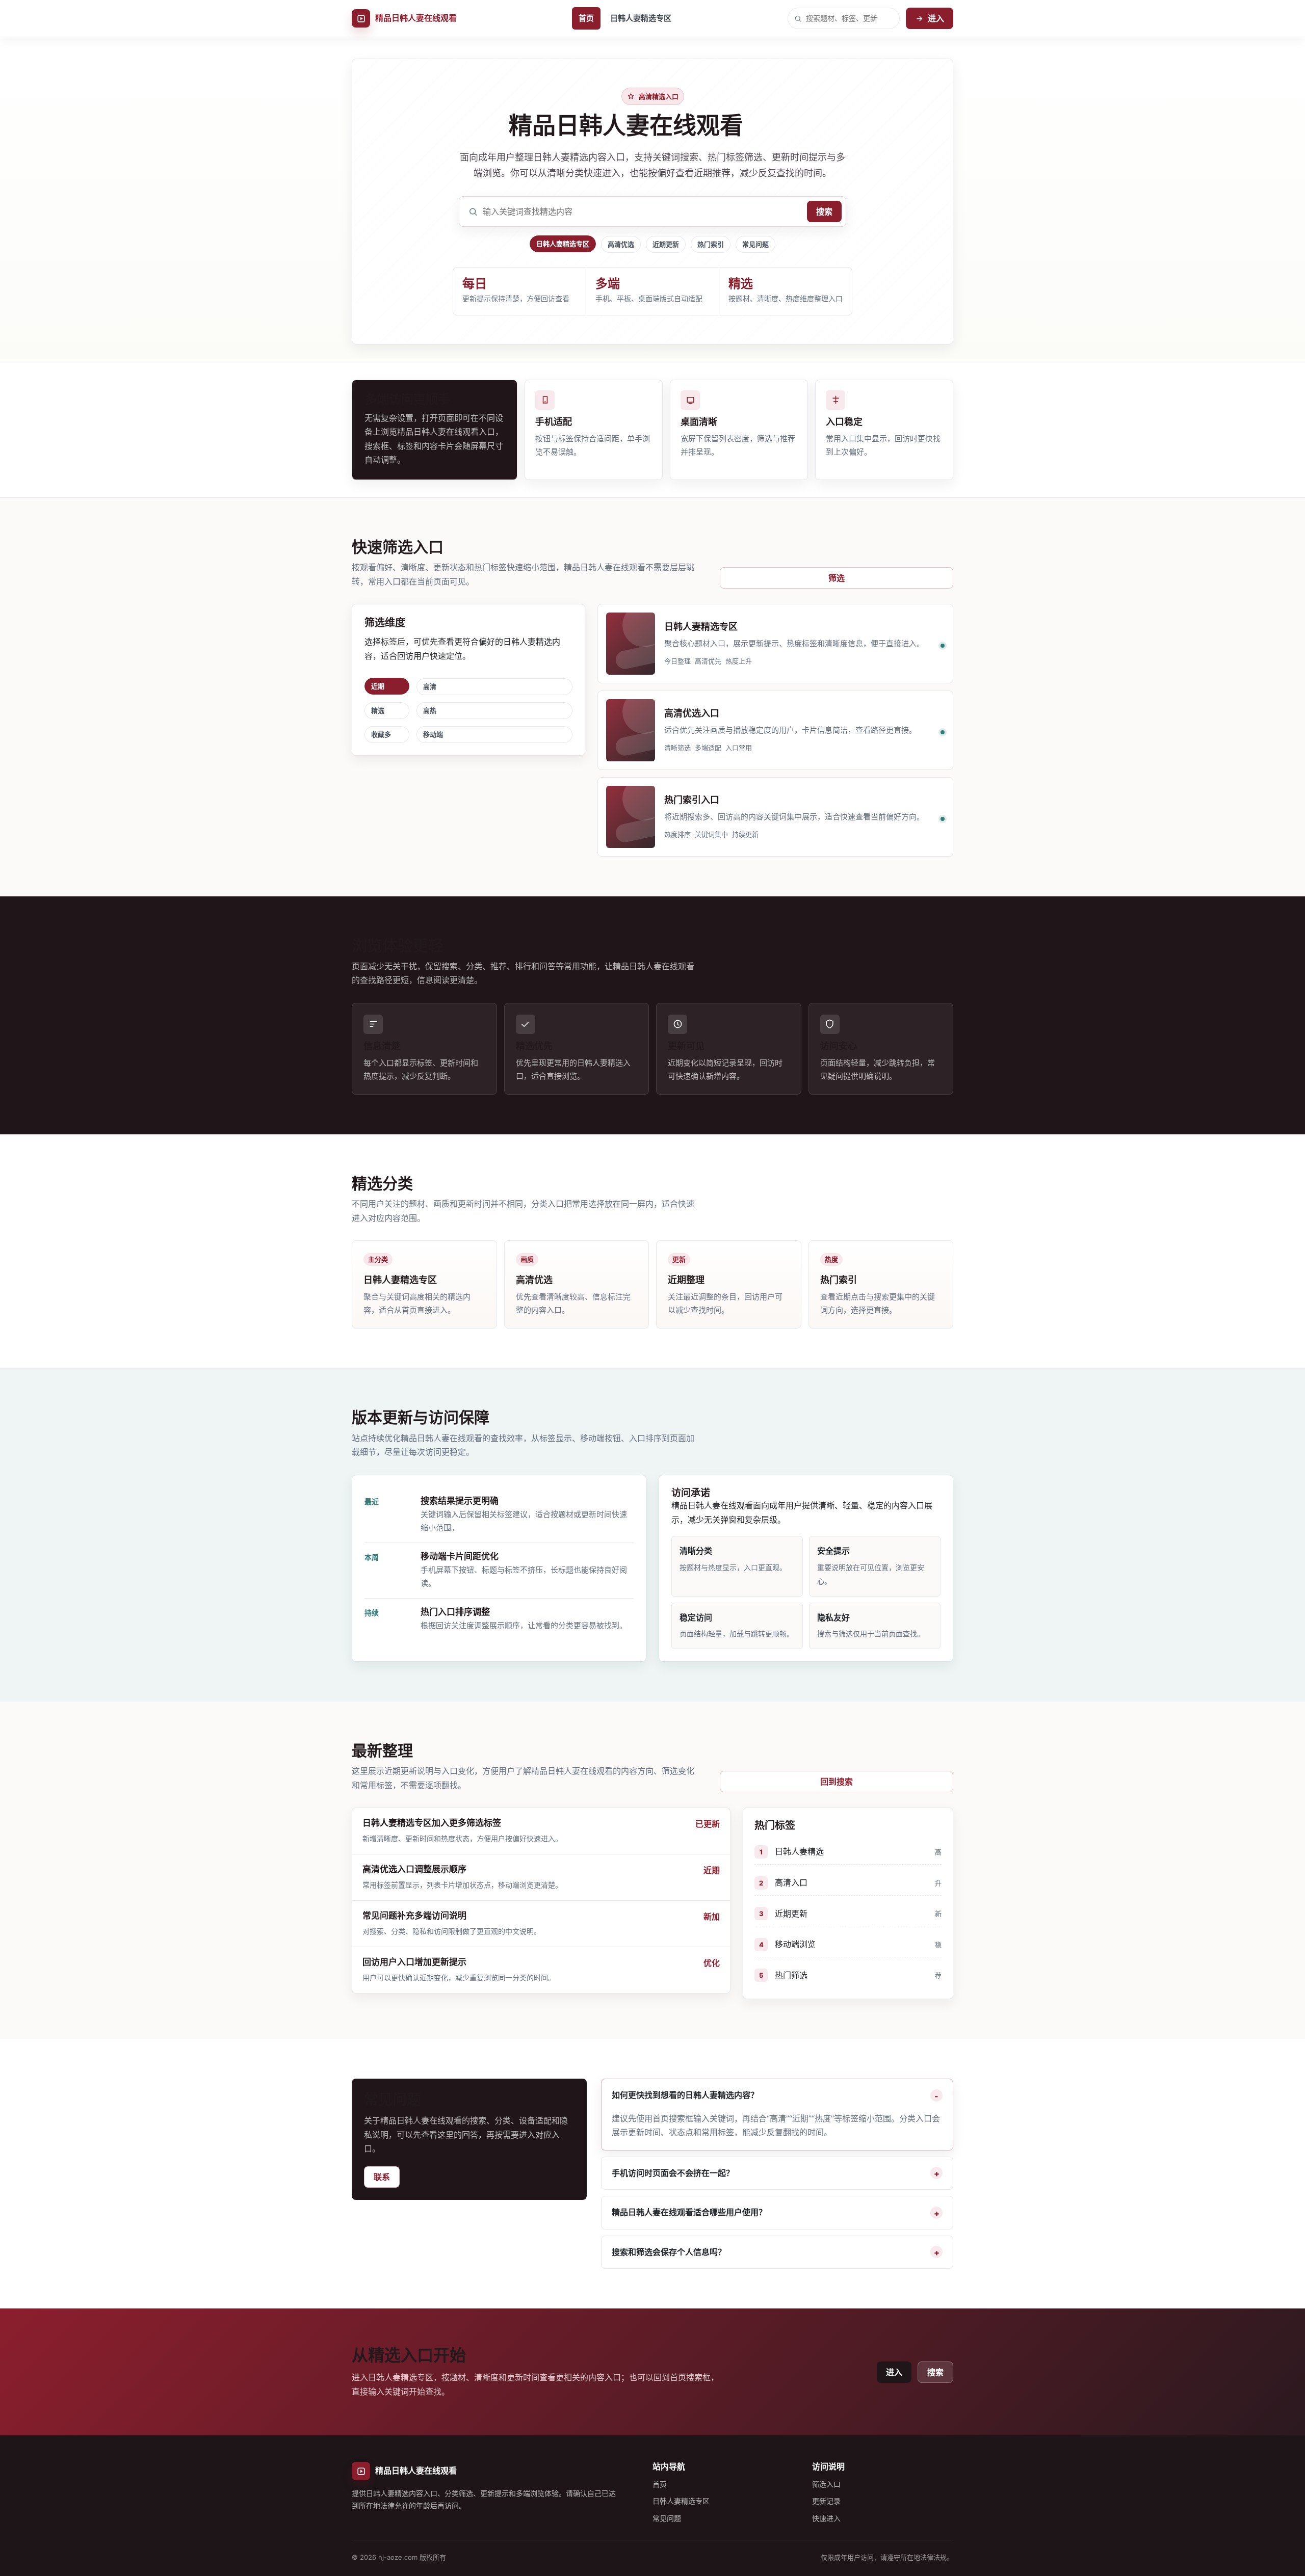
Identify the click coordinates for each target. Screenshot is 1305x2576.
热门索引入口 (692, 800)
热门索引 (711, 244)
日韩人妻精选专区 (641, 18)
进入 (936, 18)
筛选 (837, 578)
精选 (378, 710)
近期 (378, 686)
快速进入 (826, 2518)
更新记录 (826, 2501)
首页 (586, 18)
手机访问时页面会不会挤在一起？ (673, 2173)
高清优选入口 (692, 713)
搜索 (824, 211)
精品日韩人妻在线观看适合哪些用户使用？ (689, 2212)
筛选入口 (826, 2484)
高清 (430, 686)
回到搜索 (837, 1782)
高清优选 (621, 244)
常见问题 (755, 244)
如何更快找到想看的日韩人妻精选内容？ (685, 2095)
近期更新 (666, 244)
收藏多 (381, 734)
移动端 (433, 734)
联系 (382, 2177)
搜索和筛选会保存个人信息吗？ (669, 2252)
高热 (430, 710)
